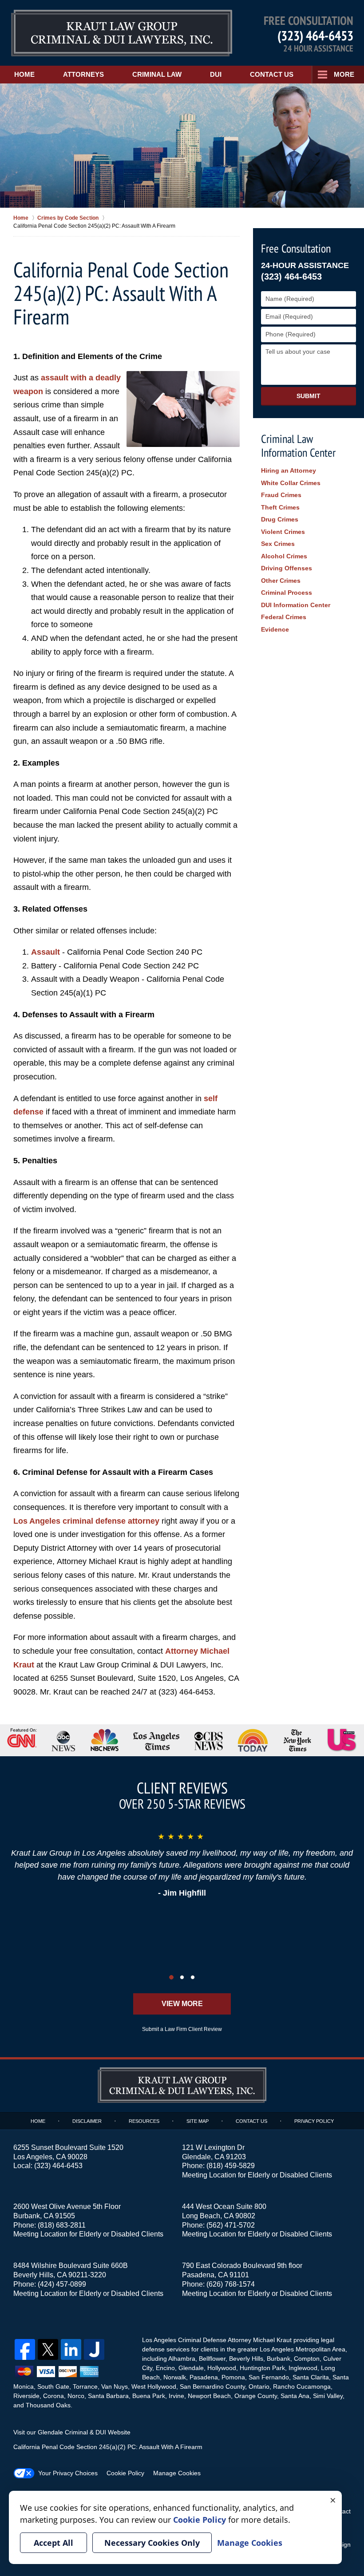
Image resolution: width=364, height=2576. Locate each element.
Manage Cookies (177, 2473)
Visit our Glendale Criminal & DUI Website (72, 2432)
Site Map (198, 2121)
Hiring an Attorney (289, 470)
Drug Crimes (280, 519)
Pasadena (204, 2377)
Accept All (53, 2543)
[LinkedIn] (71, 2349)
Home (24, 74)
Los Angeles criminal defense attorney (86, 1521)
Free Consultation (296, 248)
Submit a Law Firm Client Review (182, 2029)
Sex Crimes (278, 544)
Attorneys (83, 74)
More (344, 74)
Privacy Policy (314, 2121)
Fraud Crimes (281, 495)
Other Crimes (281, 581)
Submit (309, 396)
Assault (45, 952)
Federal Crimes (284, 617)
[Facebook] (25, 2349)
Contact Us (272, 74)
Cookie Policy (125, 2473)
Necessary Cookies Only (152, 2543)
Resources (144, 2121)
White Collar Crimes (291, 483)
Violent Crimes (283, 532)
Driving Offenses (287, 568)
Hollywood (222, 2368)
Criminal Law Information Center (298, 446)
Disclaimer (87, 2121)
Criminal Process (287, 593)
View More (182, 2004)
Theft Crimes (280, 507)
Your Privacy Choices (68, 2473)
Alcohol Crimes (284, 556)
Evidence (275, 629)
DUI (216, 74)
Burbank (279, 2359)
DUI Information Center (296, 605)
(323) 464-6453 (315, 35)
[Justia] (94, 2349)
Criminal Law (157, 74)
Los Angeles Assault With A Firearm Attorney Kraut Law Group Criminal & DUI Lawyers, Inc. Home (122, 33)
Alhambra (182, 2359)
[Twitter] (48, 2349)
